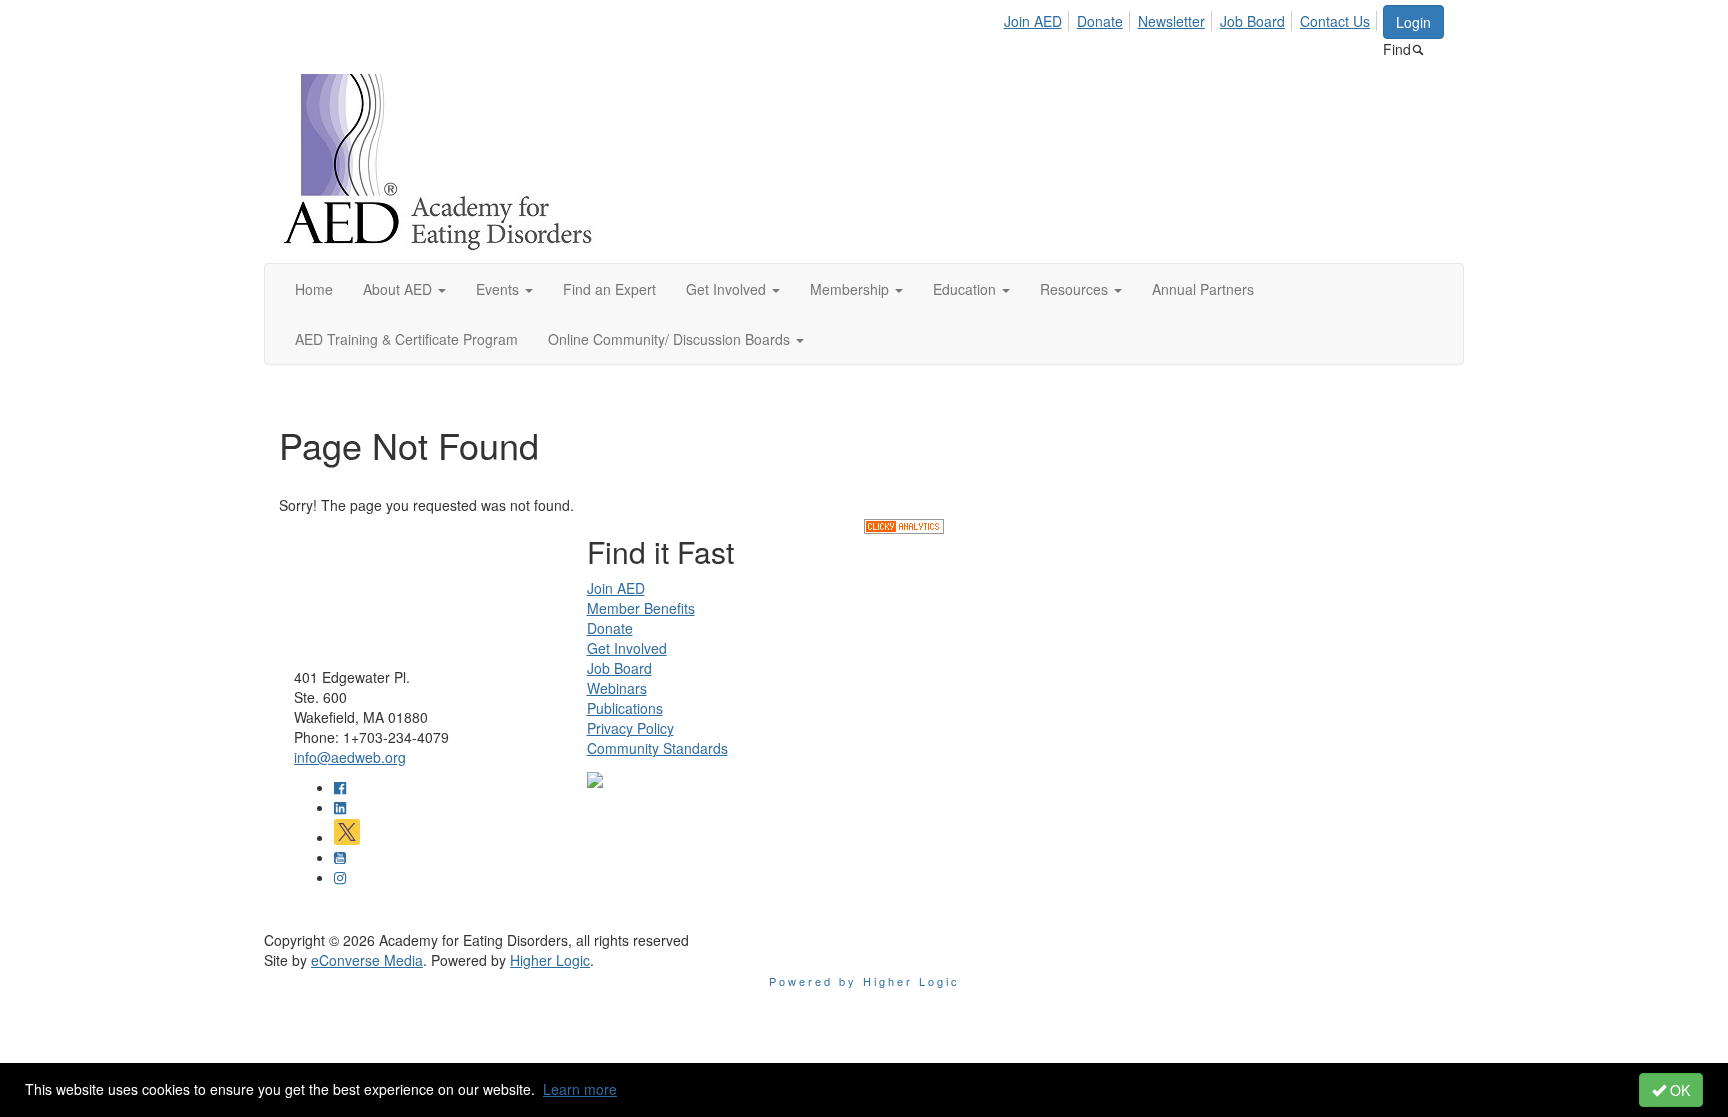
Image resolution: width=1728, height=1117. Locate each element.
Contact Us (1335, 21)
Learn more (580, 1089)
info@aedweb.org (350, 757)
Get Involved (627, 648)
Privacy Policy (630, 728)
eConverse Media (367, 960)
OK (1678, 1090)
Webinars (617, 688)
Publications (625, 708)
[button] (404, 289)
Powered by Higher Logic (864, 981)
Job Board (1252, 21)
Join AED (1033, 21)
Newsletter (1171, 21)
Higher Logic (550, 960)
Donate (1100, 21)
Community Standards (657, 748)
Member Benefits (641, 608)
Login (1413, 22)
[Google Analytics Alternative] (904, 525)
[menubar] (1192, 18)
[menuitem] (1038, 18)
